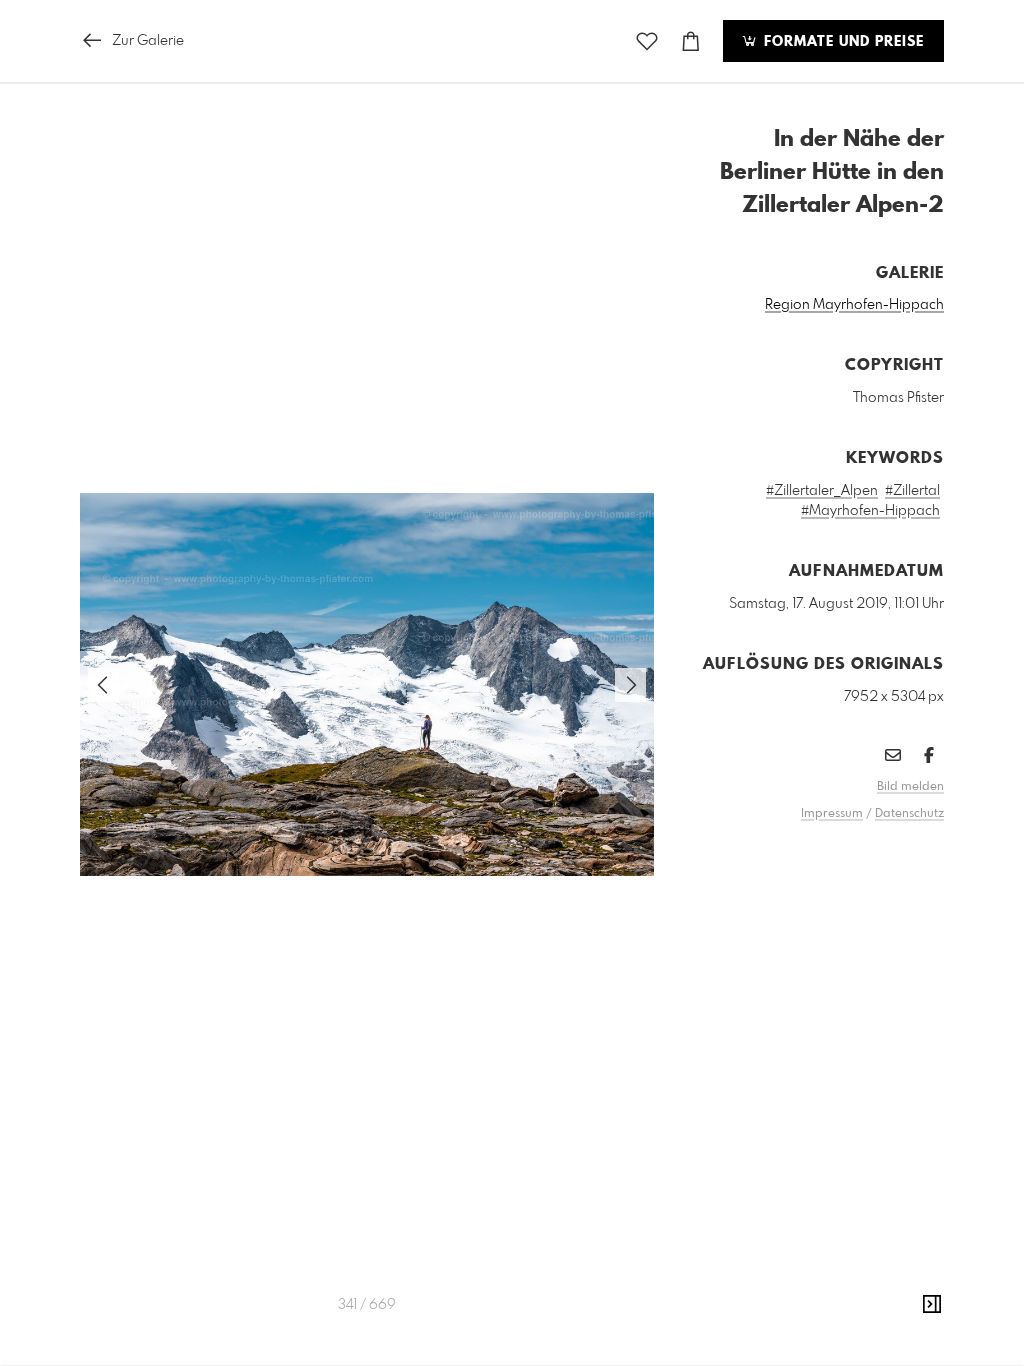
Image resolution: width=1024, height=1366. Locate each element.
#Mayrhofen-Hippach (870, 511)
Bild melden (910, 787)
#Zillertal (912, 491)
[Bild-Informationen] (932, 1305)
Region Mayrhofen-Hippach (854, 305)
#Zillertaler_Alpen (822, 491)
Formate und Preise (841, 42)
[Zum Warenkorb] (691, 41)
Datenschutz (909, 814)
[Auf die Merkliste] (647, 41)
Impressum (832, 814)
